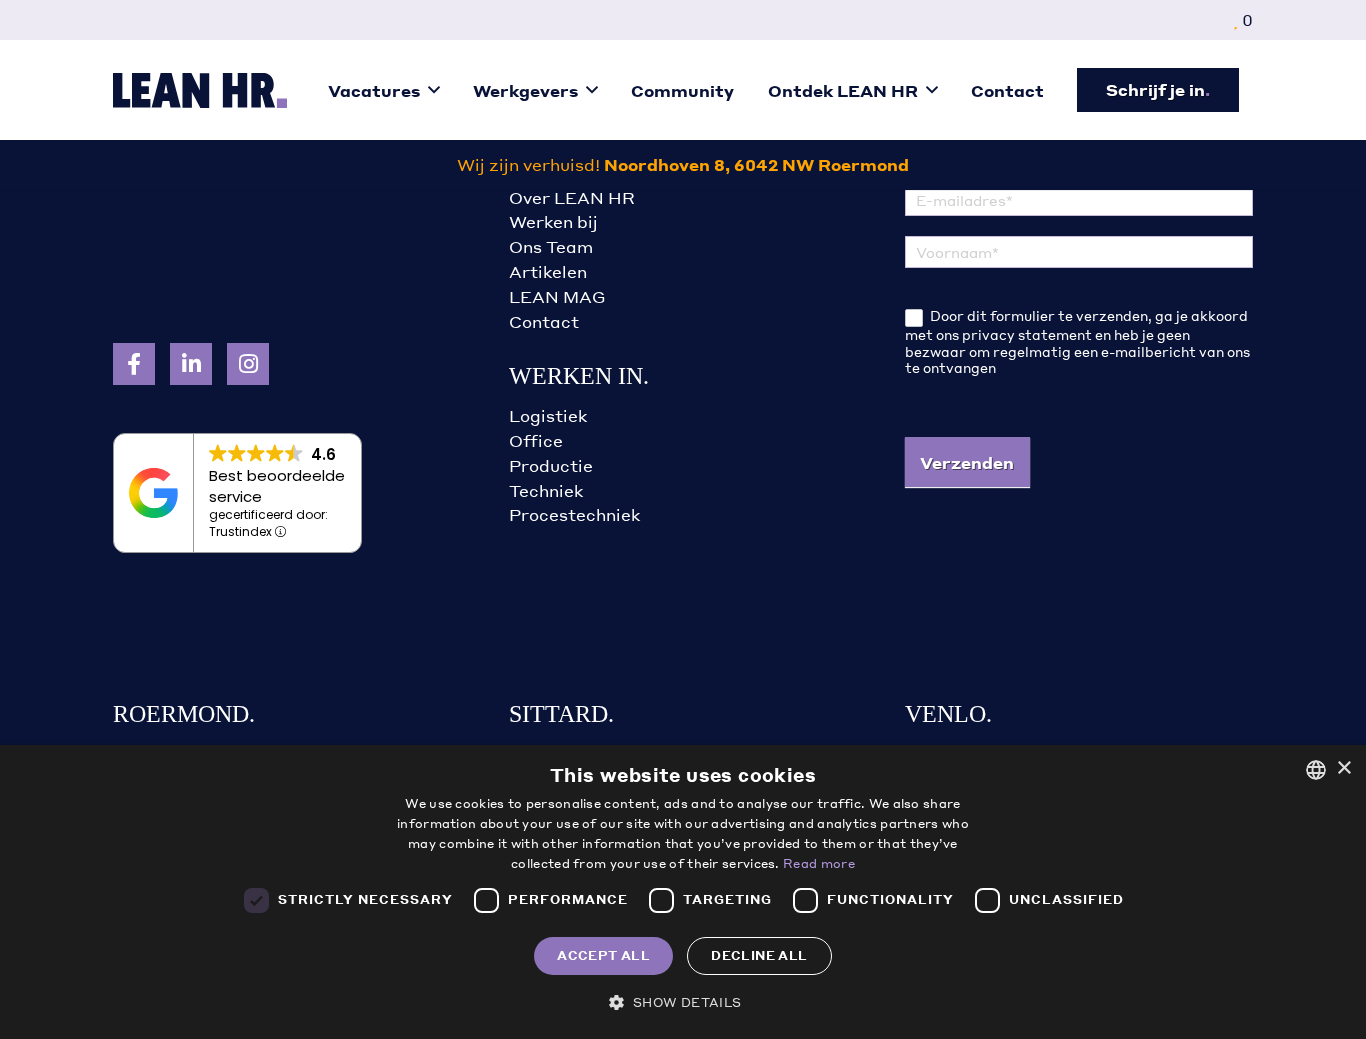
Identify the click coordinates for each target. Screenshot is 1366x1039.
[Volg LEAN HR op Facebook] (134, 364)
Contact (544, 321)
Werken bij (553, 221)
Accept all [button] (603, 955)
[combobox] (1316, 770)
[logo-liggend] (200, 90)
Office (536, 440)
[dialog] (683, 892)
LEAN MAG (557, 296)
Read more (819, 863)
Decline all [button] (759, 955)
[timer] (683, 165)
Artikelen (548, 271)
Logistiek (548, 415)
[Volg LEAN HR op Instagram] (248, 364)
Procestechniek (574, 514)
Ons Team (551, 246)
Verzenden (967, 462)
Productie (551, 465)
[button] (434, 89)
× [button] (1343, 768)
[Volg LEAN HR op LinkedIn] (191, 364)
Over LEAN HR (572, 197)
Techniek (546, 490)
